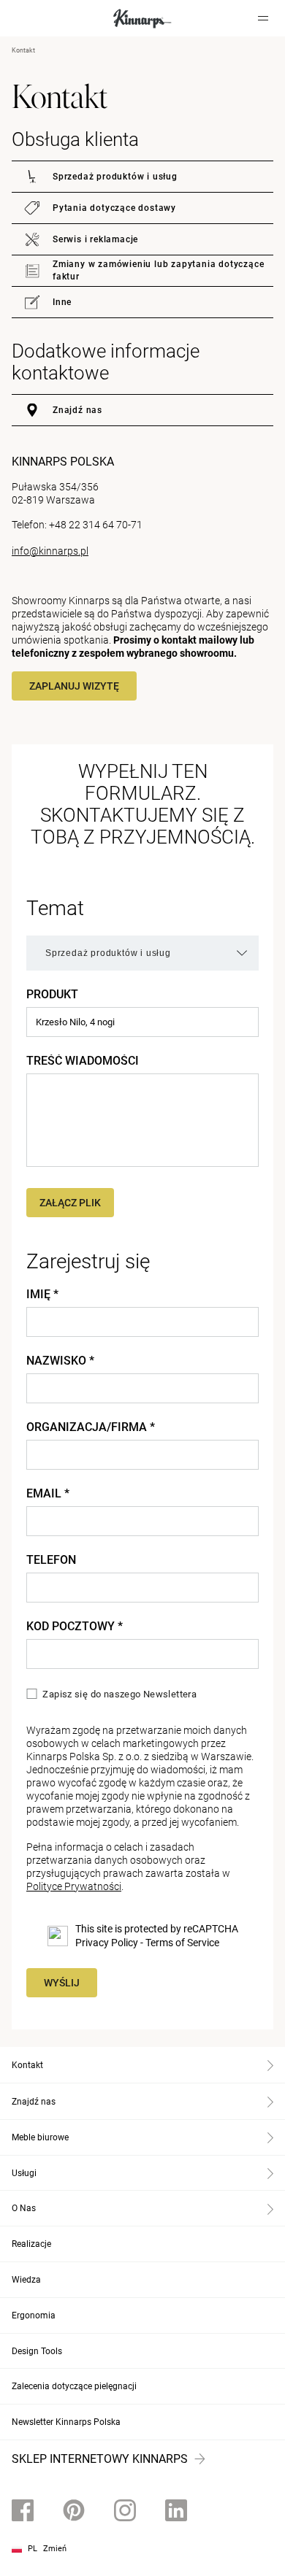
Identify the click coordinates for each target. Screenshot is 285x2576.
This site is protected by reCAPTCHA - (157, 1936)
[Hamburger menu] (263, 18)
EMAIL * (48, 1494)
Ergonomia (34, 2315)
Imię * (42, 1295)
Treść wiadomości (83, 1061)
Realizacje (31, 2244)
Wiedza (26, 2280)
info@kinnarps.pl (50, 551)
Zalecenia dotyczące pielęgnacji (74, 2386)
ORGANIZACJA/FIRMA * (91, 1427)
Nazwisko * (60, 1361)
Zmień (55, 2549)
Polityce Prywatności (74, 1886)
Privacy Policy (107, 1943)
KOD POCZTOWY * (75, 1627)
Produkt (52, 995)
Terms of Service (182, 1943)
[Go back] (31, 18)
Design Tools (37, 2351)
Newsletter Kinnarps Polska (66, 2422)
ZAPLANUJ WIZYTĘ (74, 686)
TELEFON (51, 1560)
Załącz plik (70, 1203)
